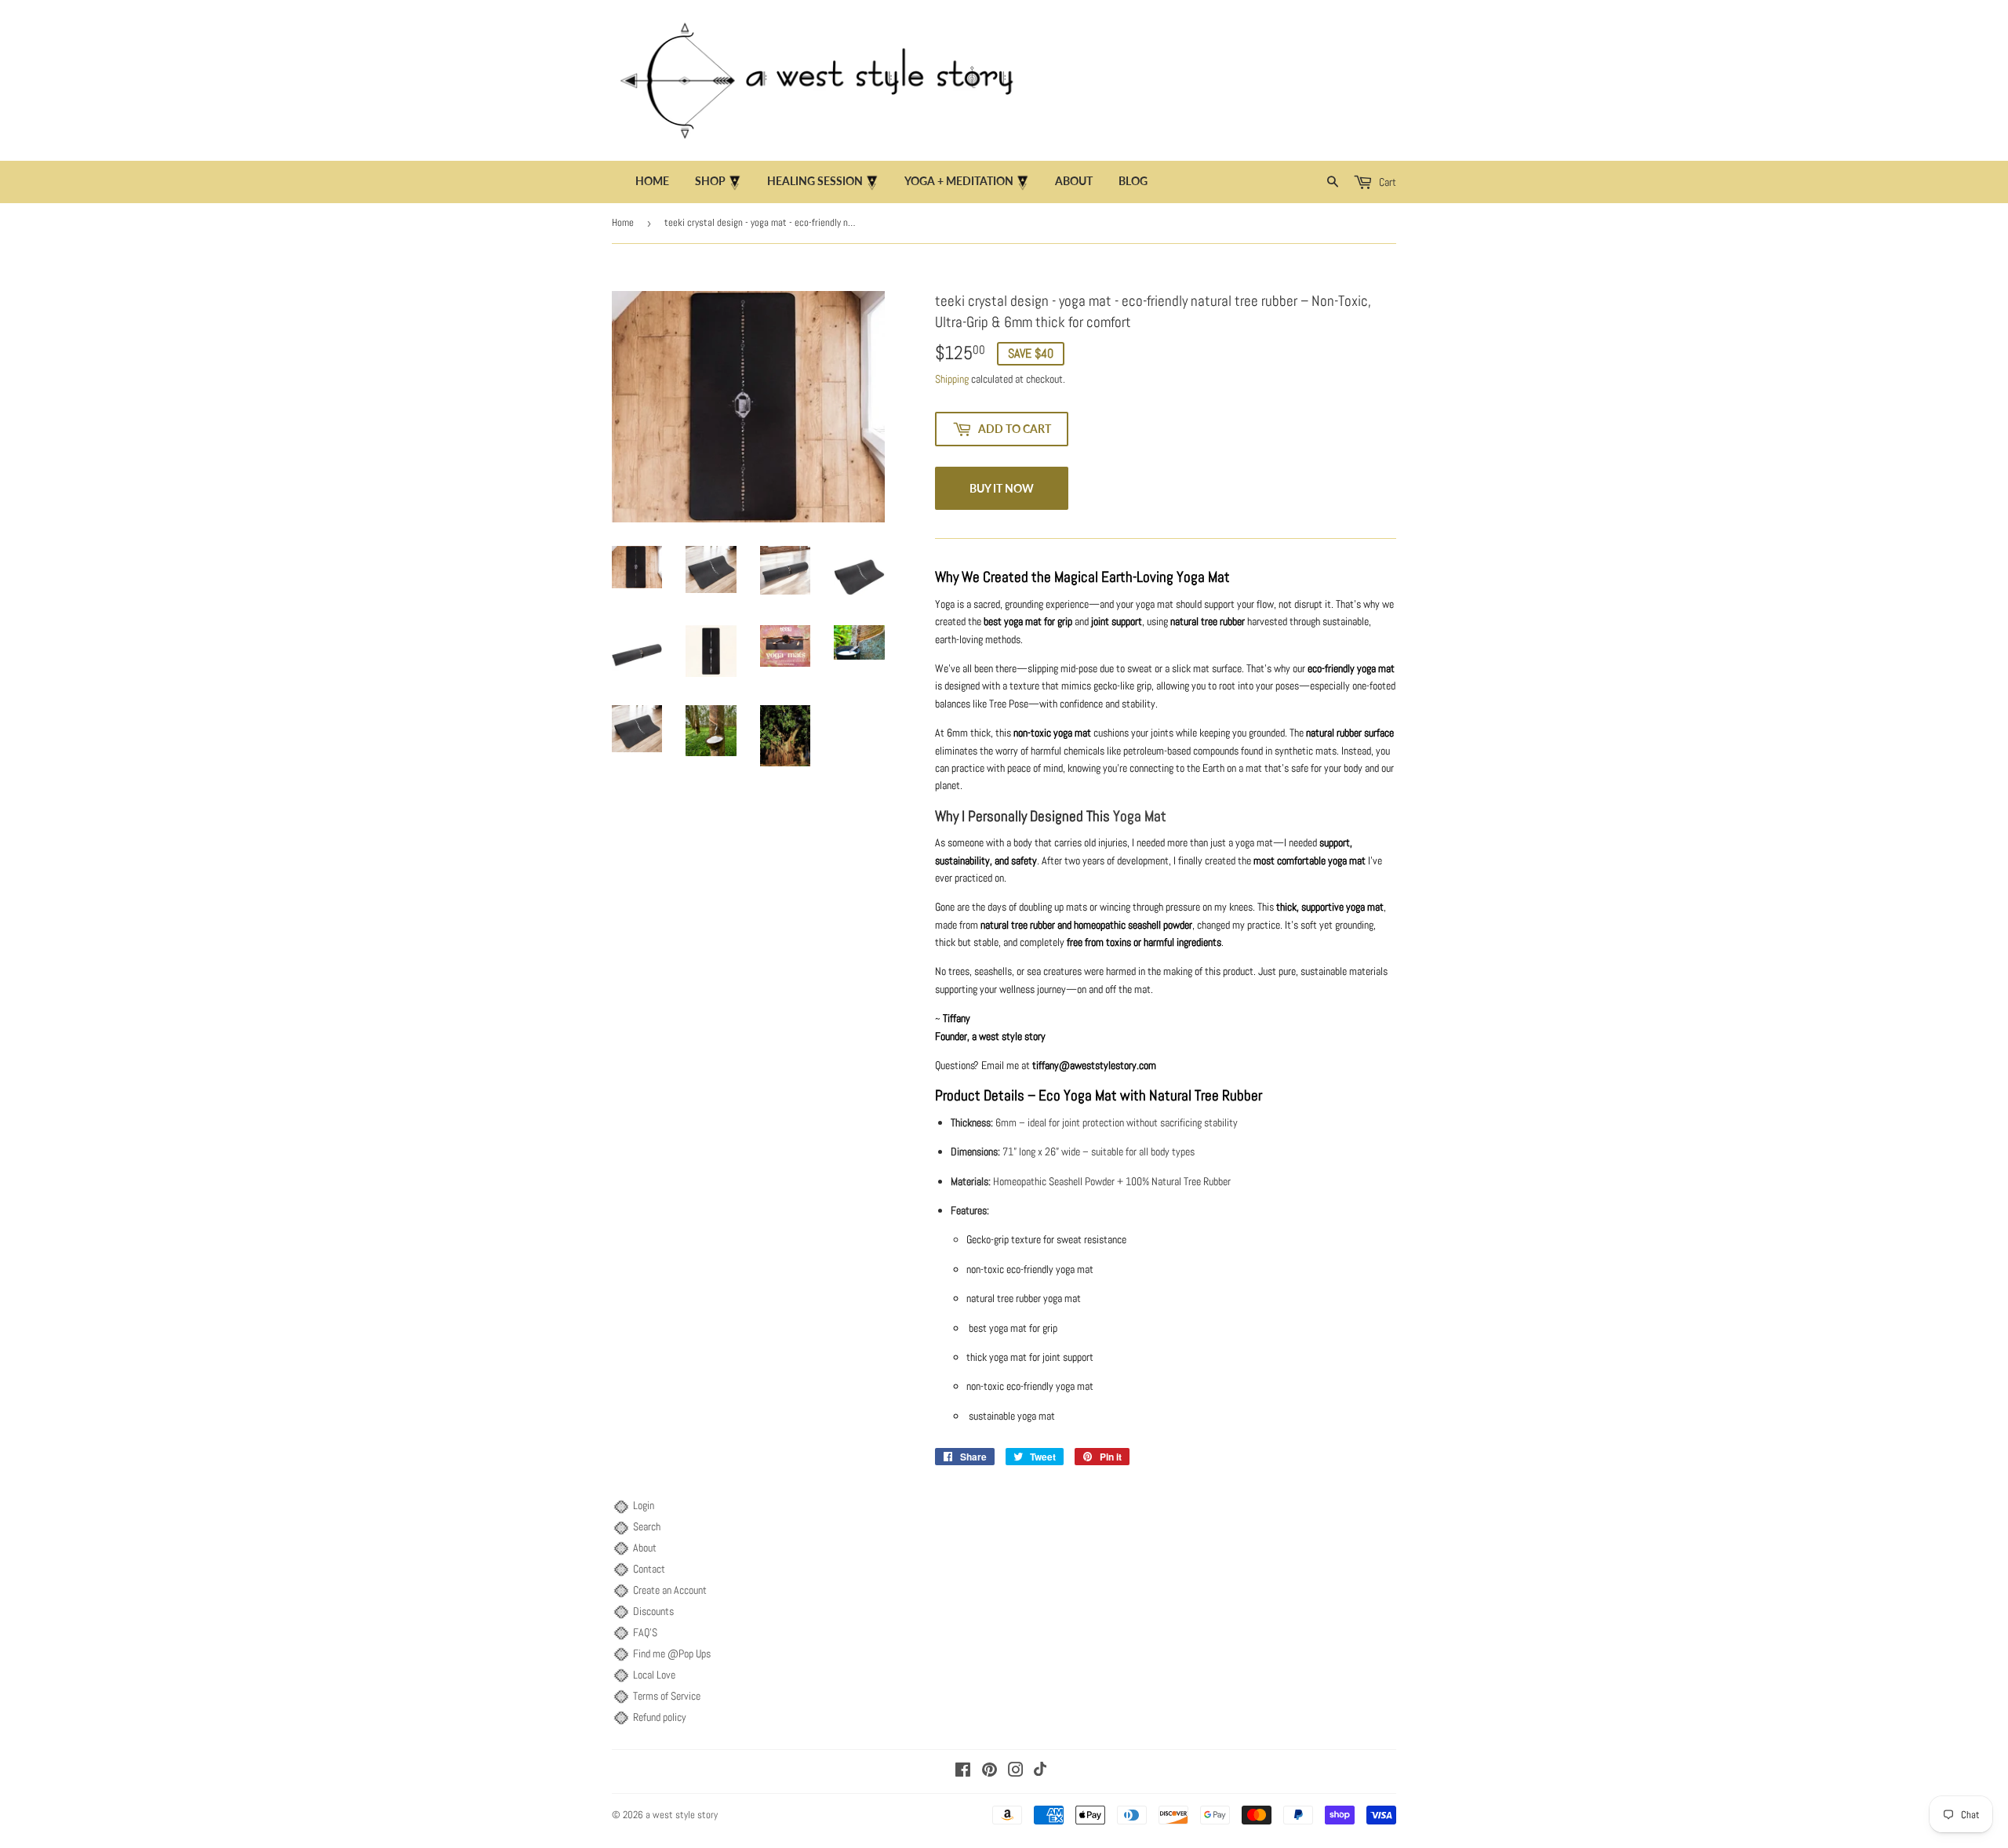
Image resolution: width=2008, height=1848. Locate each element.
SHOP (711, 181)
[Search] (1333, 182)
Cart (1386, 182)
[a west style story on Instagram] (1016, 1772)
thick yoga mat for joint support (1030, 1357)
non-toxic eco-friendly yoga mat (1030, 1269)
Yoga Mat (1140, 817)
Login (644, 1505)
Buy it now (1002, 488)
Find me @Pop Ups (672, 1653)
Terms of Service (667, 1696)
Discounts (653, 1611)
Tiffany (955, 1018)
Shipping (952, 379)
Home (652, 181)
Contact (649, 1569)
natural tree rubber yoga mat (1024, 1298)
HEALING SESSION (816, 181)
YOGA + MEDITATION (960, 181)
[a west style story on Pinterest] (989, 1772)
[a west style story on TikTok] (1040, 1772)
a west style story (682, 1815)
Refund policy (660, 1717)
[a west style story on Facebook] (963, 1772)
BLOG (1133, 181)
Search (647, 1526)
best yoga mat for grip (1012, 1328)
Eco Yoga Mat (1078, 1096)
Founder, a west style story (990, 1036)
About (645, 1548)
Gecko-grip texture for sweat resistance (1046, 1239)
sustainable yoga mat (1011, 1416)
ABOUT (1074, 181)
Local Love (654, 1675)
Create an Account (670, 1590)
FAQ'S (645, 1632)
